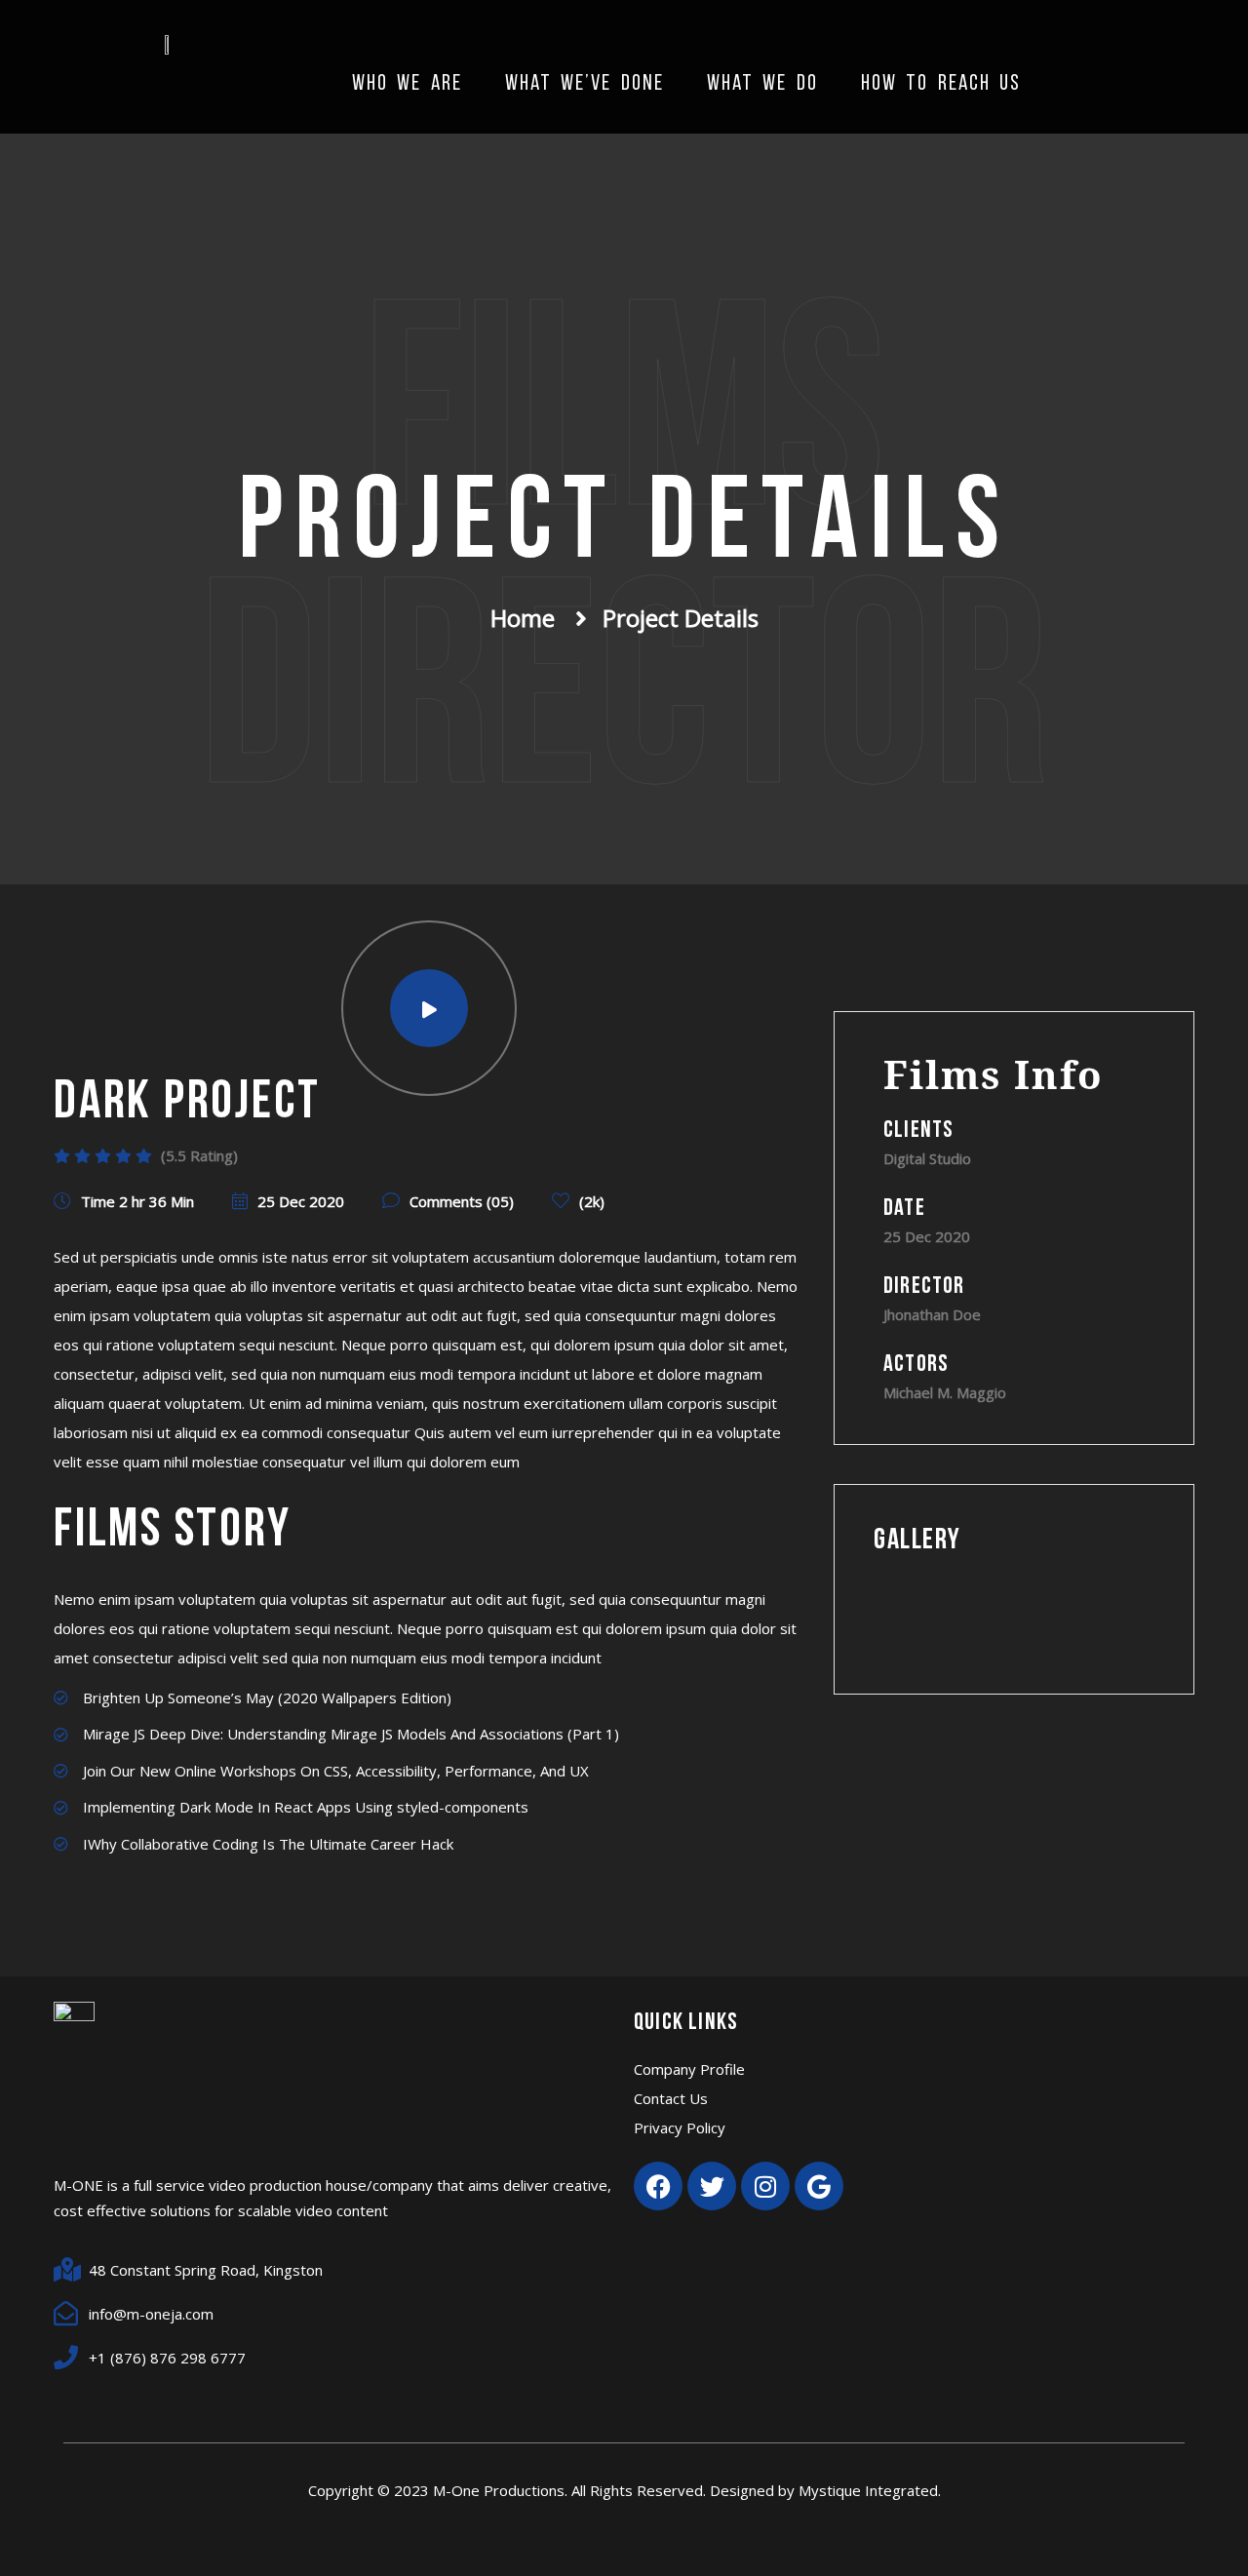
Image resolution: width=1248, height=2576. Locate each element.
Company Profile (689, 2069)
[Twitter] (712, 2186)
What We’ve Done (585, 84)
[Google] (819, 2186)
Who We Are (407, 84)
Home (523, 618)
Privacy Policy (680, 2127)
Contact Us (671, 2098)
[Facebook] (658, 2186)
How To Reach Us (941, 84)
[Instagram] (765, 2186)
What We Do (762, 84)
